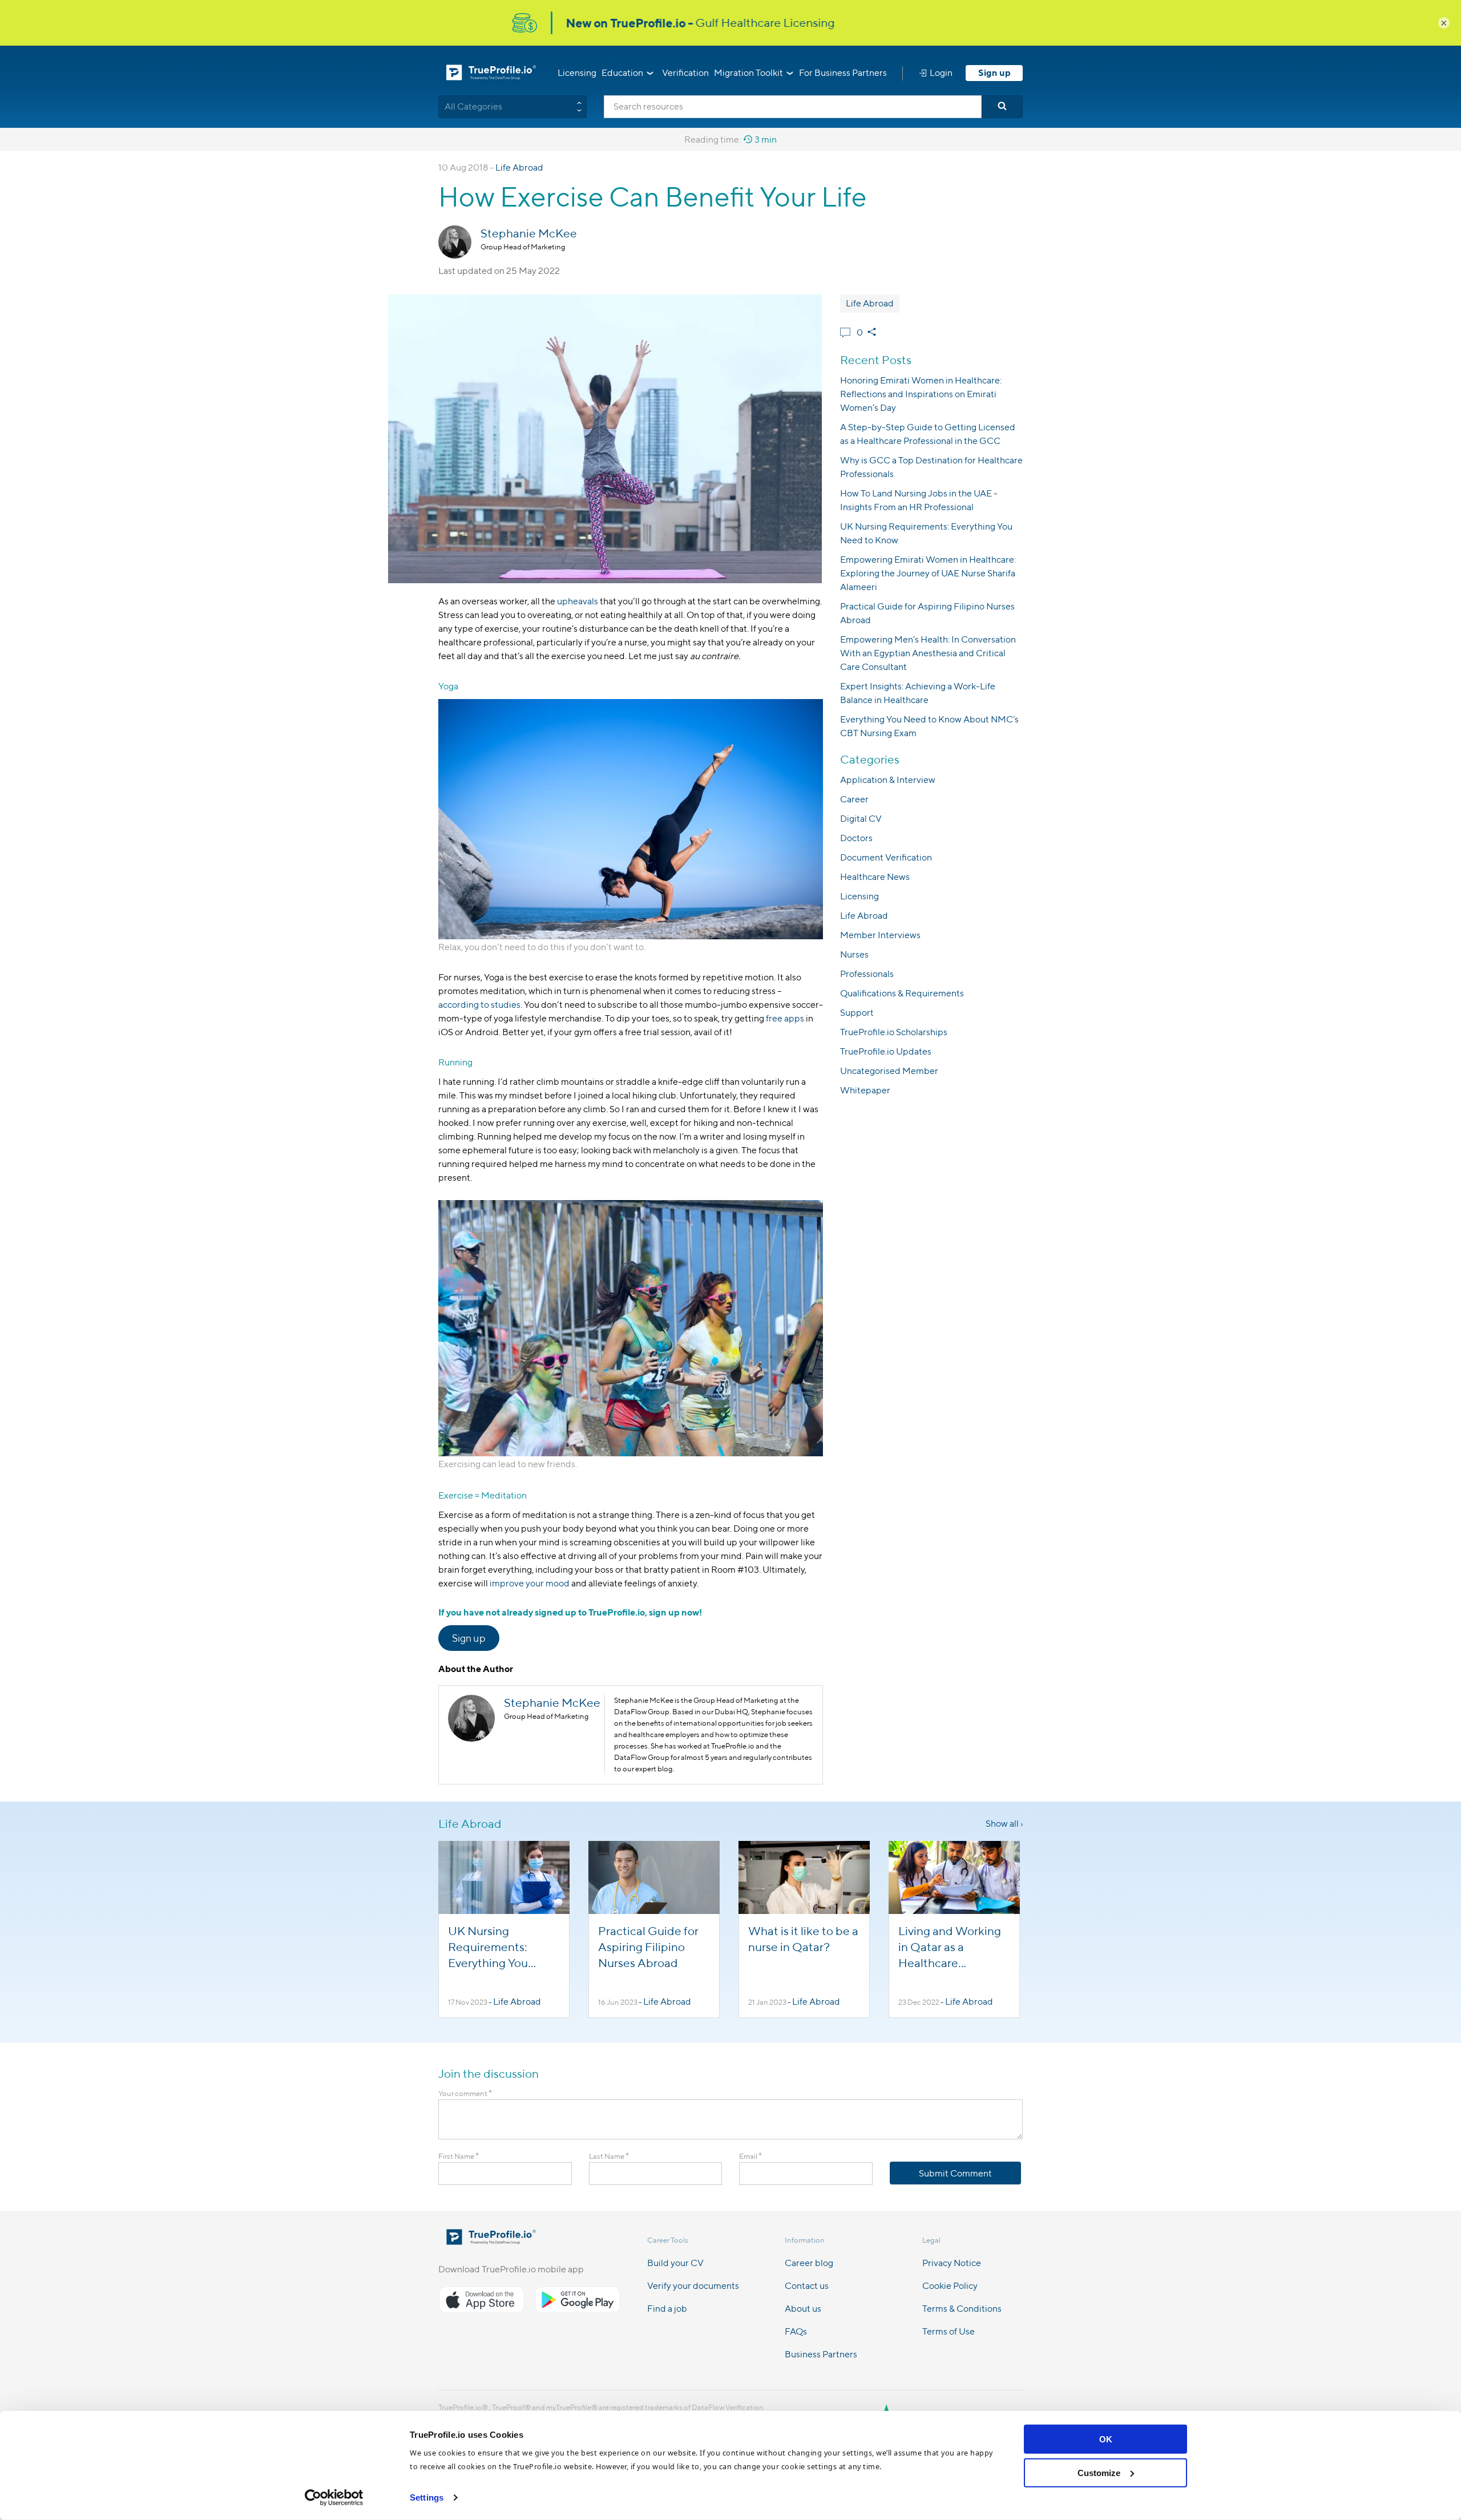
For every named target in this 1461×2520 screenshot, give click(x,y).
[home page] (491, 2241)
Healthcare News (875, 877)
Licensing (577, 73)
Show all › (1004, 1824)
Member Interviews (880, 935)
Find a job (667, 2309)
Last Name (609, 2156)
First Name (459, 2156)
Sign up (994, 73)
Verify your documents (693, 2286)
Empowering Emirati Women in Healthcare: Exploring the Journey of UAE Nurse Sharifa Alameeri (928, 573)
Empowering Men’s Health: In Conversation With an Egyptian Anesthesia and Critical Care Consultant (928, 653)
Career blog (809, 2263)
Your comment (465, 2093)
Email (750, 2156)
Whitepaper (865, 1090)
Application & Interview (888, 780)
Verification (685, 73)
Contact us (807, 2286)
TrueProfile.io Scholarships (894, 1032)
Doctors (856, 838)
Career (854, 799)
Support (857, 1013)
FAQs (796, 2331)
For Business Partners (843, 73)
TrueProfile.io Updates (886, 1051)
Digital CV (861, 819)
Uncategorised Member (889, 1071)
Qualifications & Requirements (902, 993)
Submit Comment (955, 2173)
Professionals (867, 974)
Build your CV (675, 2263)
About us (803, 2309)
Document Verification (886, 857)
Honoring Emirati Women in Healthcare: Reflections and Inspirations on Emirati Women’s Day (921, 394)
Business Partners (821, 2354)
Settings (427, 2497)
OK (1106, 2439)
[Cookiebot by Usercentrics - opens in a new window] (334, 2498)
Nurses (854, 954)
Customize (1099, 2472)
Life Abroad (519, 167)
